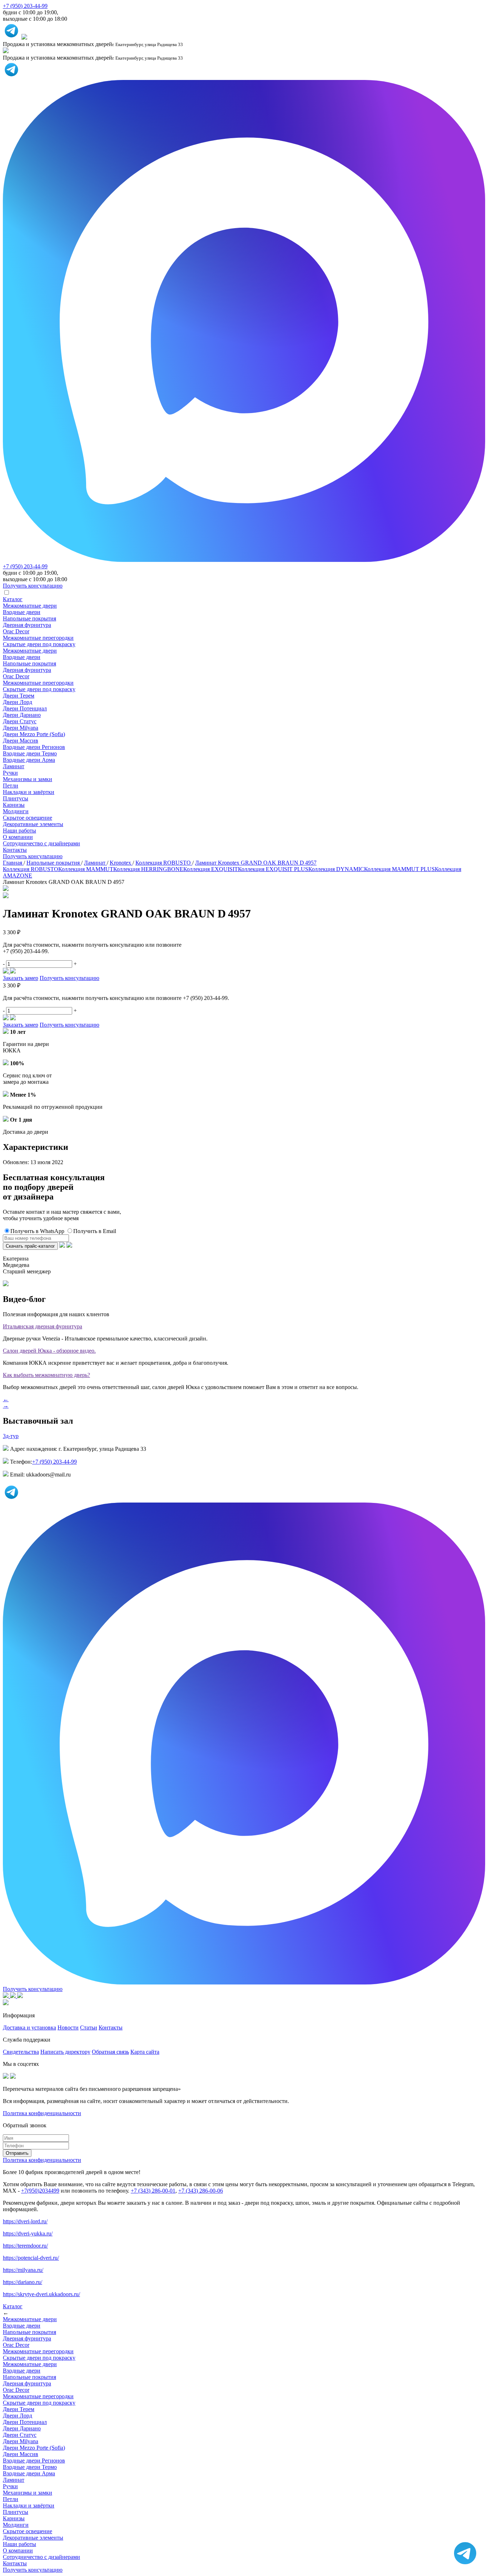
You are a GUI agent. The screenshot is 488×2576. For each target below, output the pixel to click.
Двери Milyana (21, 728)
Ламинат (14, 766)
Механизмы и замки (28, 779)
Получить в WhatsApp (37, 1231)
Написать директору (65, 2052)
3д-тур (11, 1436)
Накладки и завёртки (29, 792)
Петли (11, 786)
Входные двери (22, 612)
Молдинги (16, 811)
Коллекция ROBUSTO (31, 869)
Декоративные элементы (33, 824)
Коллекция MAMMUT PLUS (399, 869)
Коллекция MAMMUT (86, 869)
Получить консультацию (33, 856)
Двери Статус (20, 721)
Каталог (13, 599)
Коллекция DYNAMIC (336, 869)
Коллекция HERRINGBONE (148, 869)
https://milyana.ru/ (23, 2270)
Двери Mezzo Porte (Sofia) (34, 734)
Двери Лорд (18, 702)
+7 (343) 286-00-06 (201, 2191)
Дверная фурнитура (27, 625)
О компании (18, 837)
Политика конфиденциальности (42, 2113)
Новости (68, 2027)
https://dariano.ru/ (23, 2282)
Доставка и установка (29, 2027)
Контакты (15, 850)
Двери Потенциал (25, 708)
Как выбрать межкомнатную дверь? (46, 1375)
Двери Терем (19, 696)
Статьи (89, 2027)
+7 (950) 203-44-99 (25, 6)
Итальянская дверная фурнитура (43, 1326)
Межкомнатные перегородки (38, 638)
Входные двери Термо (30, 753)
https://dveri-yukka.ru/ (28, 2233)
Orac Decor (16, 631)
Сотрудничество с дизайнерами (41, 843)
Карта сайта (145, 2052)
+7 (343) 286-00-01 (153, 2191)
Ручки (10, 773)
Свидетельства (21, 2052)
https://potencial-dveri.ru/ (31, 2258)
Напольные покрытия (29, 618)
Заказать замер (21, 978)
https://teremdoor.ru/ (25, 2246)
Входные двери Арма (29, 760)
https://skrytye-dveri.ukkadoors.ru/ (41, 2294)
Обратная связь (110, 2052)
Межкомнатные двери (30, 606)
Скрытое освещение (28, 818)
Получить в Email (95, 1231)
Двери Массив (21, 741)
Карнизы (14, 805)
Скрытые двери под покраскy (39, 644)
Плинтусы (16, 798)
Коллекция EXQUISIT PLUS (273, 869)
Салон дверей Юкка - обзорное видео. (49, 1351)
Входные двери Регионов (34, 747)
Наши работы (19, 831)
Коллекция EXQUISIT (211, 869)
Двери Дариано (22, 715)
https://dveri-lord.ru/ (25, 2221)
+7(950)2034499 (40, 2191)
